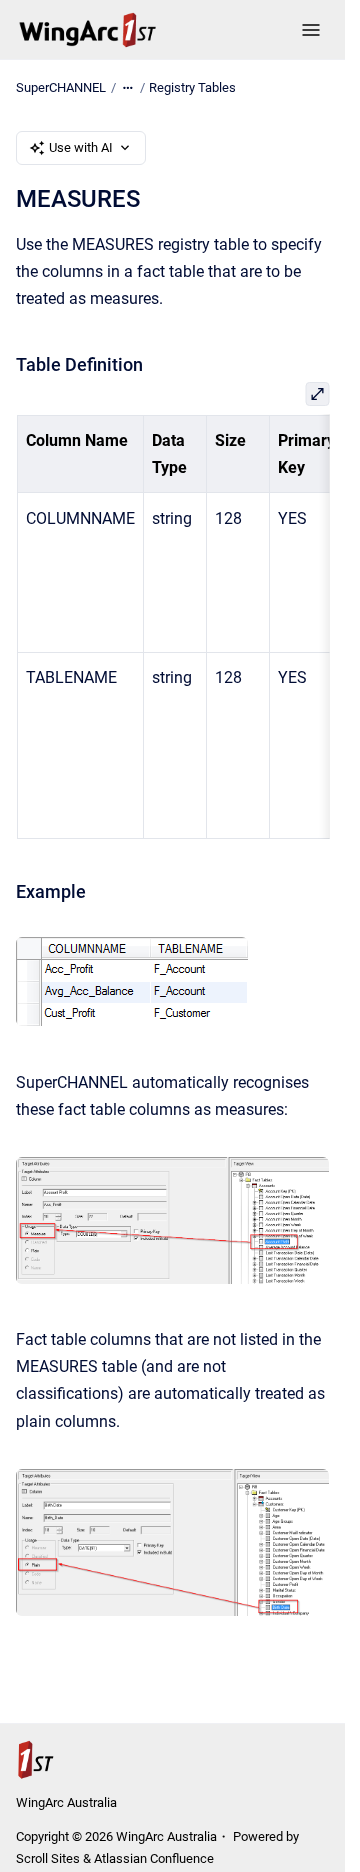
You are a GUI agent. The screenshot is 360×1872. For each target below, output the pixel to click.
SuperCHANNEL (61, 87)
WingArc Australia (66, 1802)
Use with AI (81, 147)
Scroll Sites (48, 1858)
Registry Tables (192, 87)
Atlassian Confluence (154, 1858)
